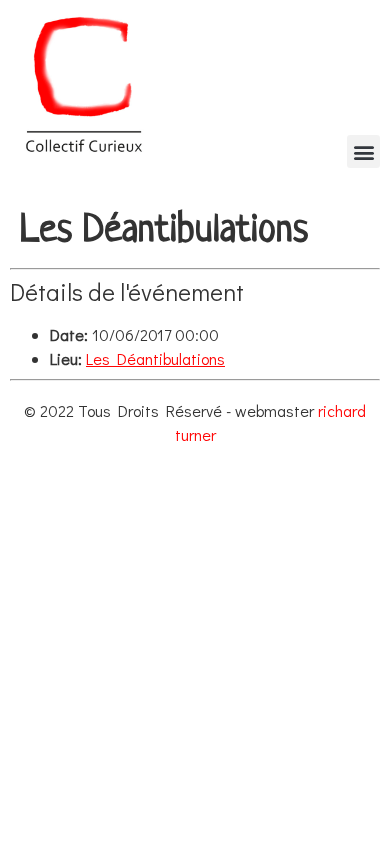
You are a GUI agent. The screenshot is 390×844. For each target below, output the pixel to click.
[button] (363, 151)
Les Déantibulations (155, 358)
